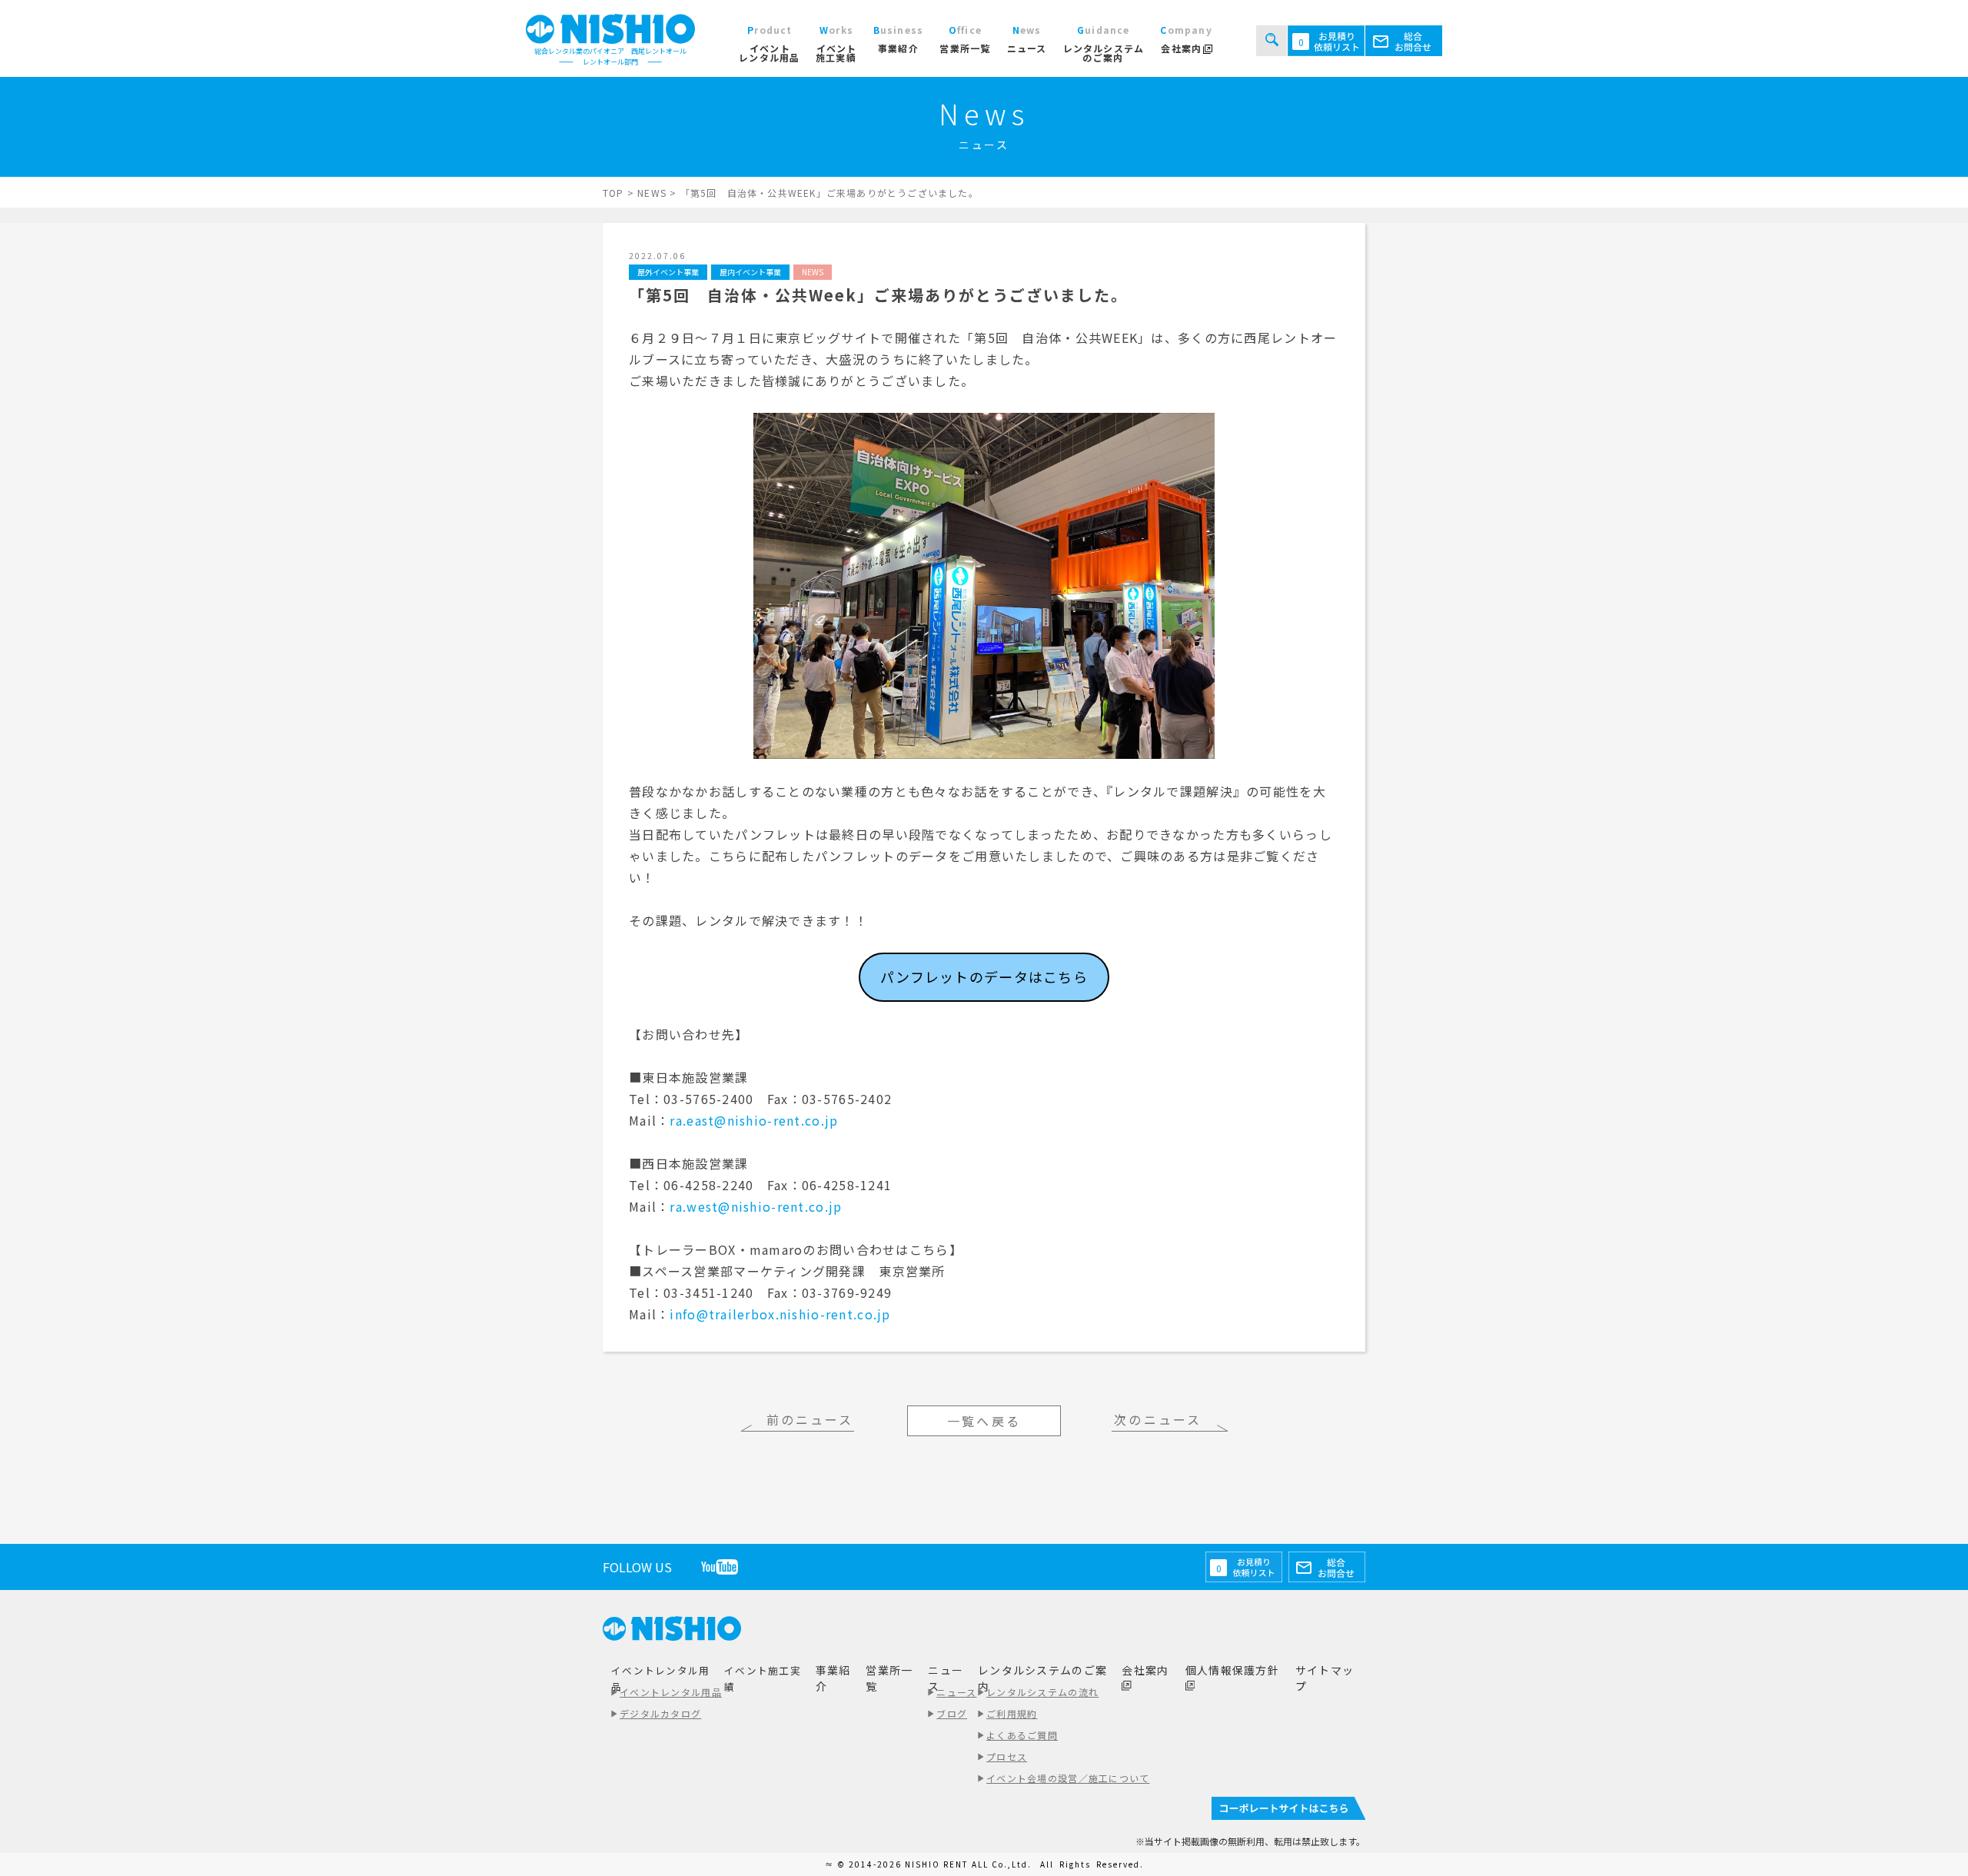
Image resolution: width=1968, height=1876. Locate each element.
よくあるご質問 (1022, 1735)
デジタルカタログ (660, 1713)
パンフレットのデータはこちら (984, 976)
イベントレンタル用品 (671, 1692)
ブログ (952, 1713)
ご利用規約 (1012, 1713)
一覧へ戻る (984, 1421)
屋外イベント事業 (668, 272)
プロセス (1007, 1756)
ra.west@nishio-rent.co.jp (756, 1206)
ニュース (956, 1692)
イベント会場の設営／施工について (1068, 1778)
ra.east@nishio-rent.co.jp (754, 1120)
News (813, 272)
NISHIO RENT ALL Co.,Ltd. (970, 1864)
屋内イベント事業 (750, 272)
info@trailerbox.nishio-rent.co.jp (780, 1314)
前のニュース (810, 1419)
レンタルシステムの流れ (1042, 1692)
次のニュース (1158, 1419)
